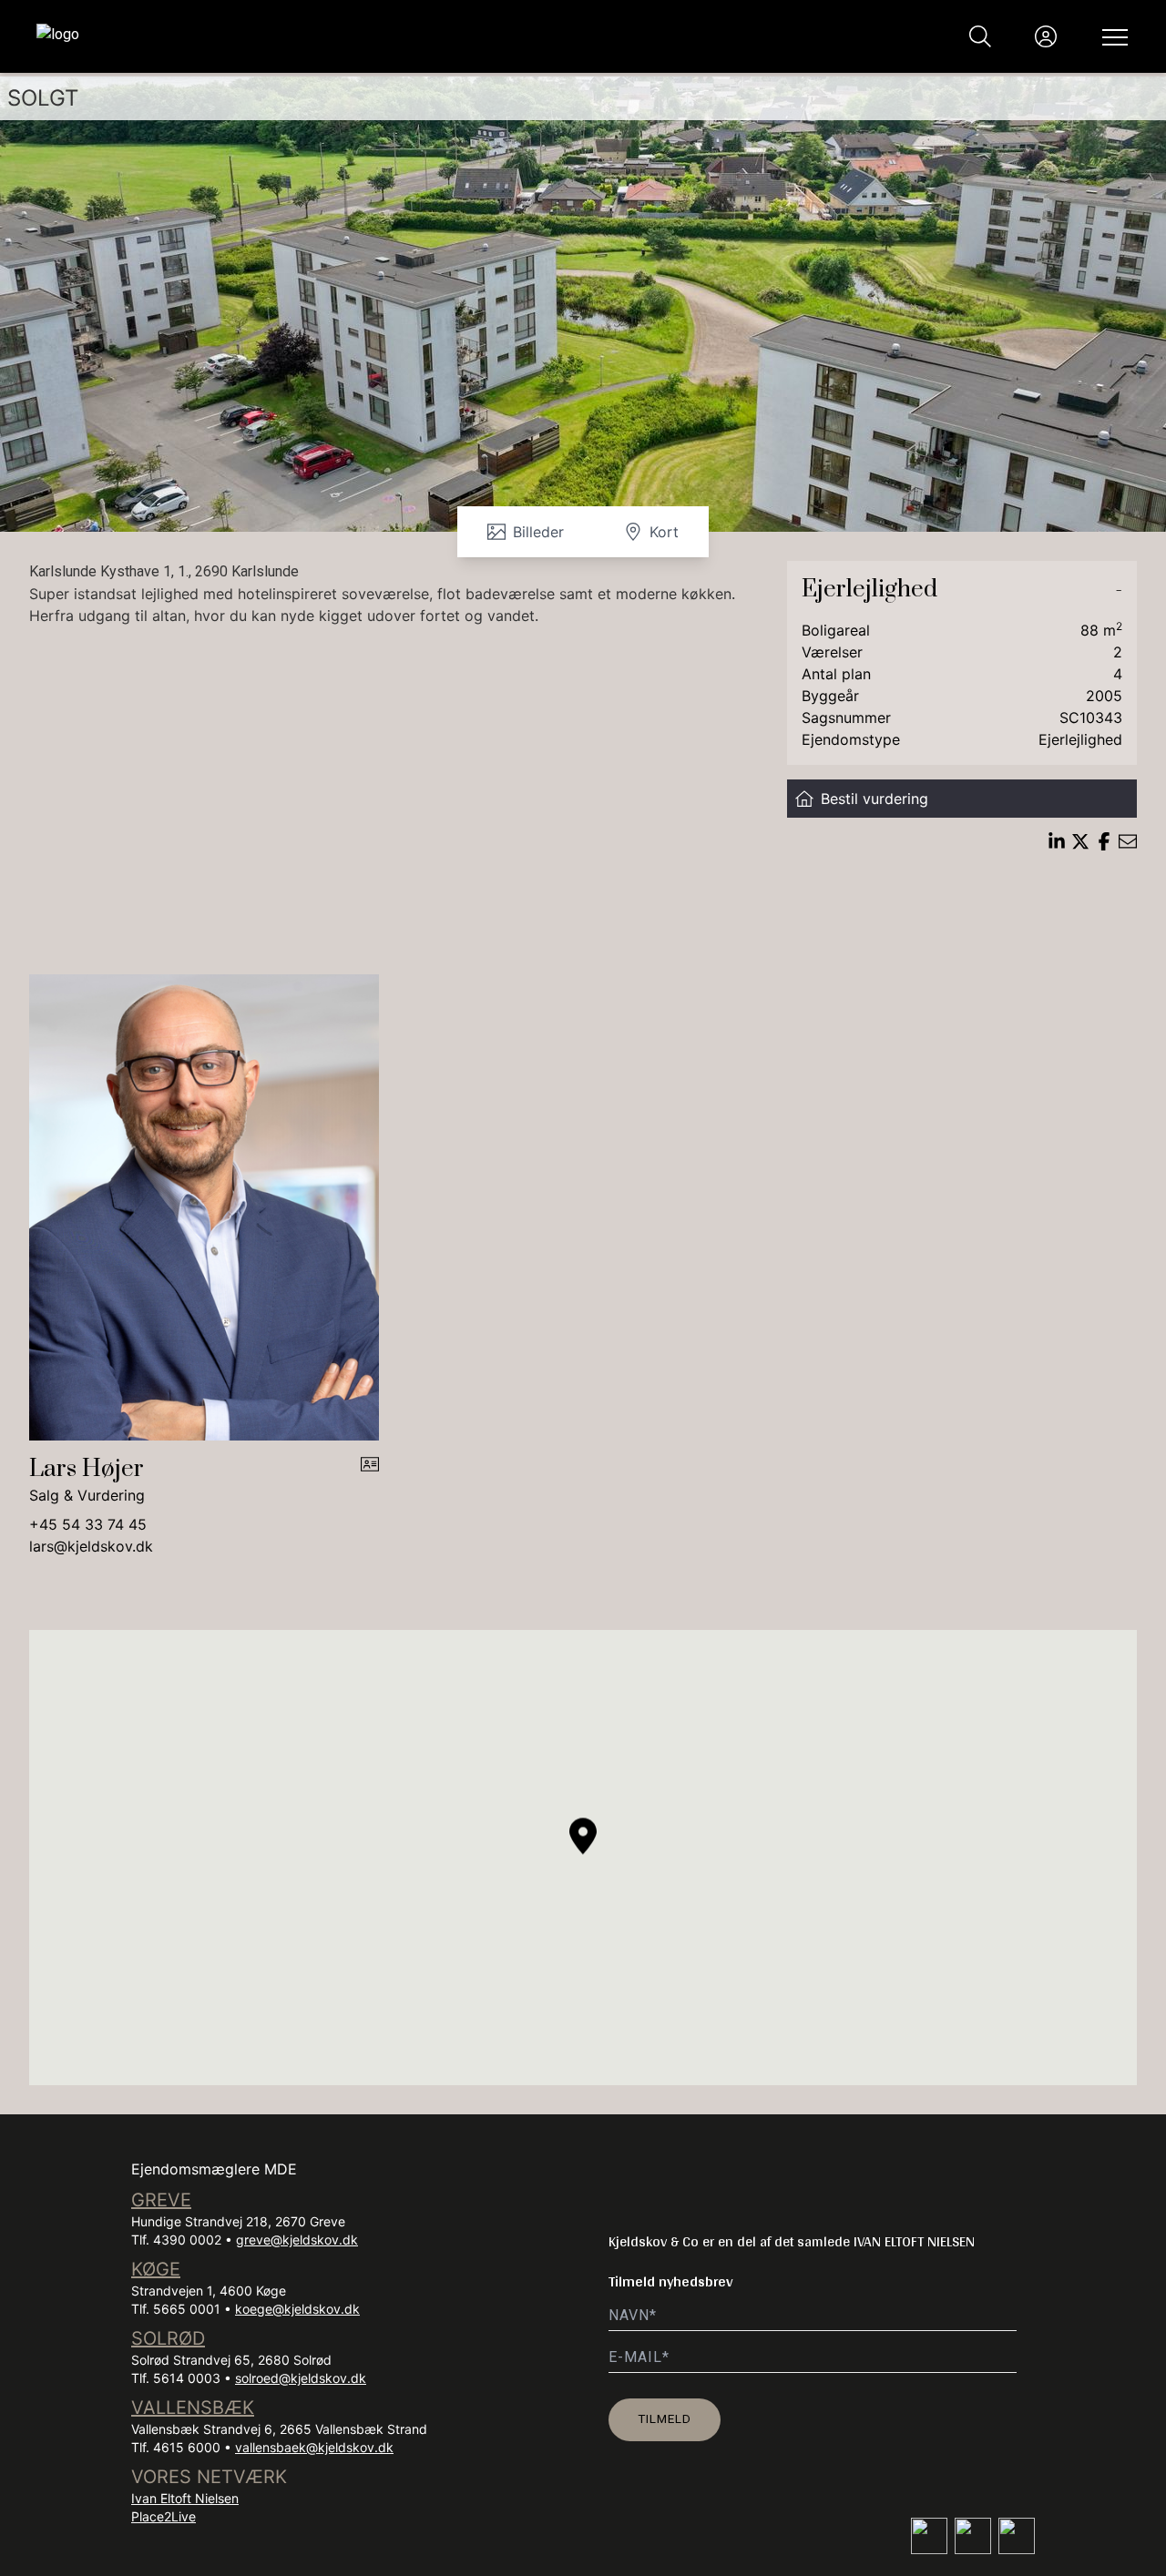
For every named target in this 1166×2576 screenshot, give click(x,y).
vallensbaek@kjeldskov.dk (314, 2447)
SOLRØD (168, 2338)
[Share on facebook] (1104, 841)
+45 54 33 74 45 (88, 1524)
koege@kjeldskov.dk (297, 2309)
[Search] (980, 36)
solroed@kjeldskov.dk (301, 2378)
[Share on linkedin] (1057, 841)
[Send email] (1128, 841)
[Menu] (1111, 36)
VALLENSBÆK (193, 2408)
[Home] (310, 36)
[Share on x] (1080, 841)
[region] (583, 1858)
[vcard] (370, 1481)
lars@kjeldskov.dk (91, 1546)
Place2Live (164, 2516)
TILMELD (665, 2418)
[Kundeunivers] (1046, 36)
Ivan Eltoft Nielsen (185, 2498)
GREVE (161, 2200)
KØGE (156, 2269)
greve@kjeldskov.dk (297, 2240)
